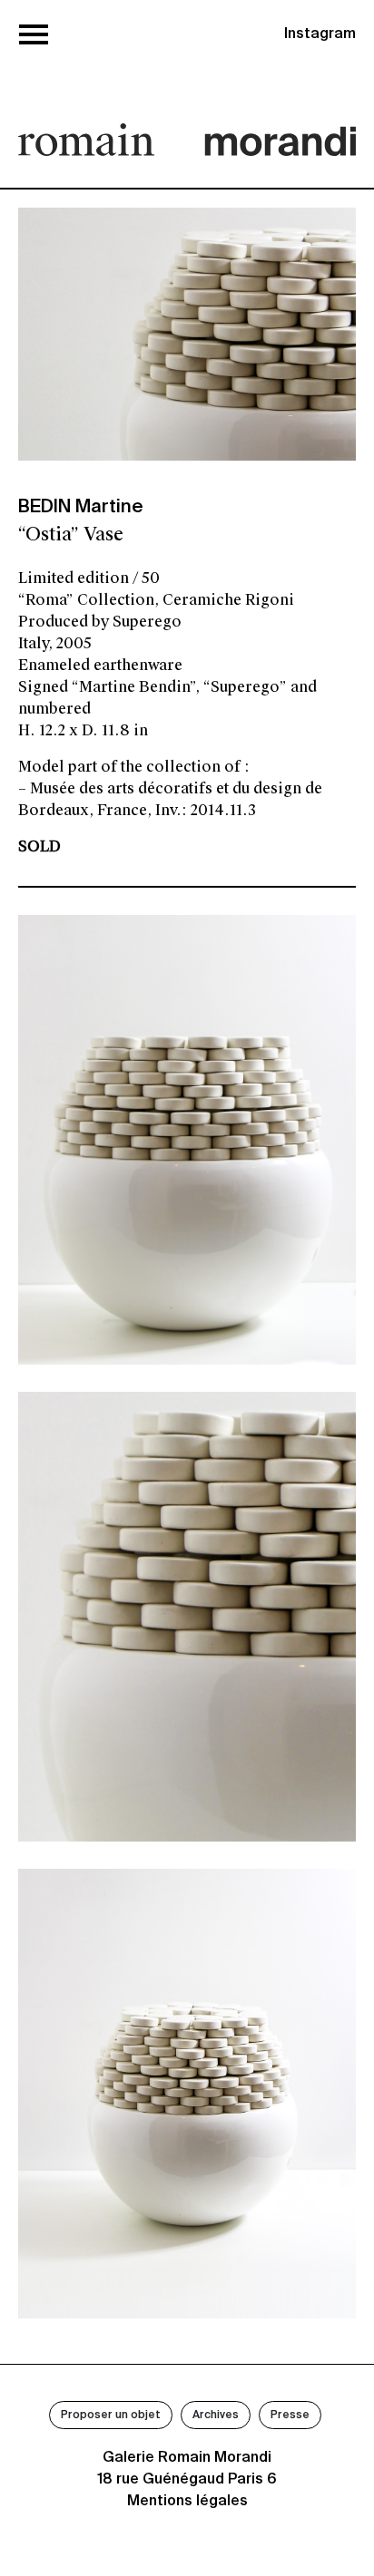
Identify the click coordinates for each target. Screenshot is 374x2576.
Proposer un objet (111, 2416)
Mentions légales (187, 2502)
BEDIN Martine (81, 508)
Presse (290, 2416)
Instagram (320, 34)
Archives (216, 2416)
